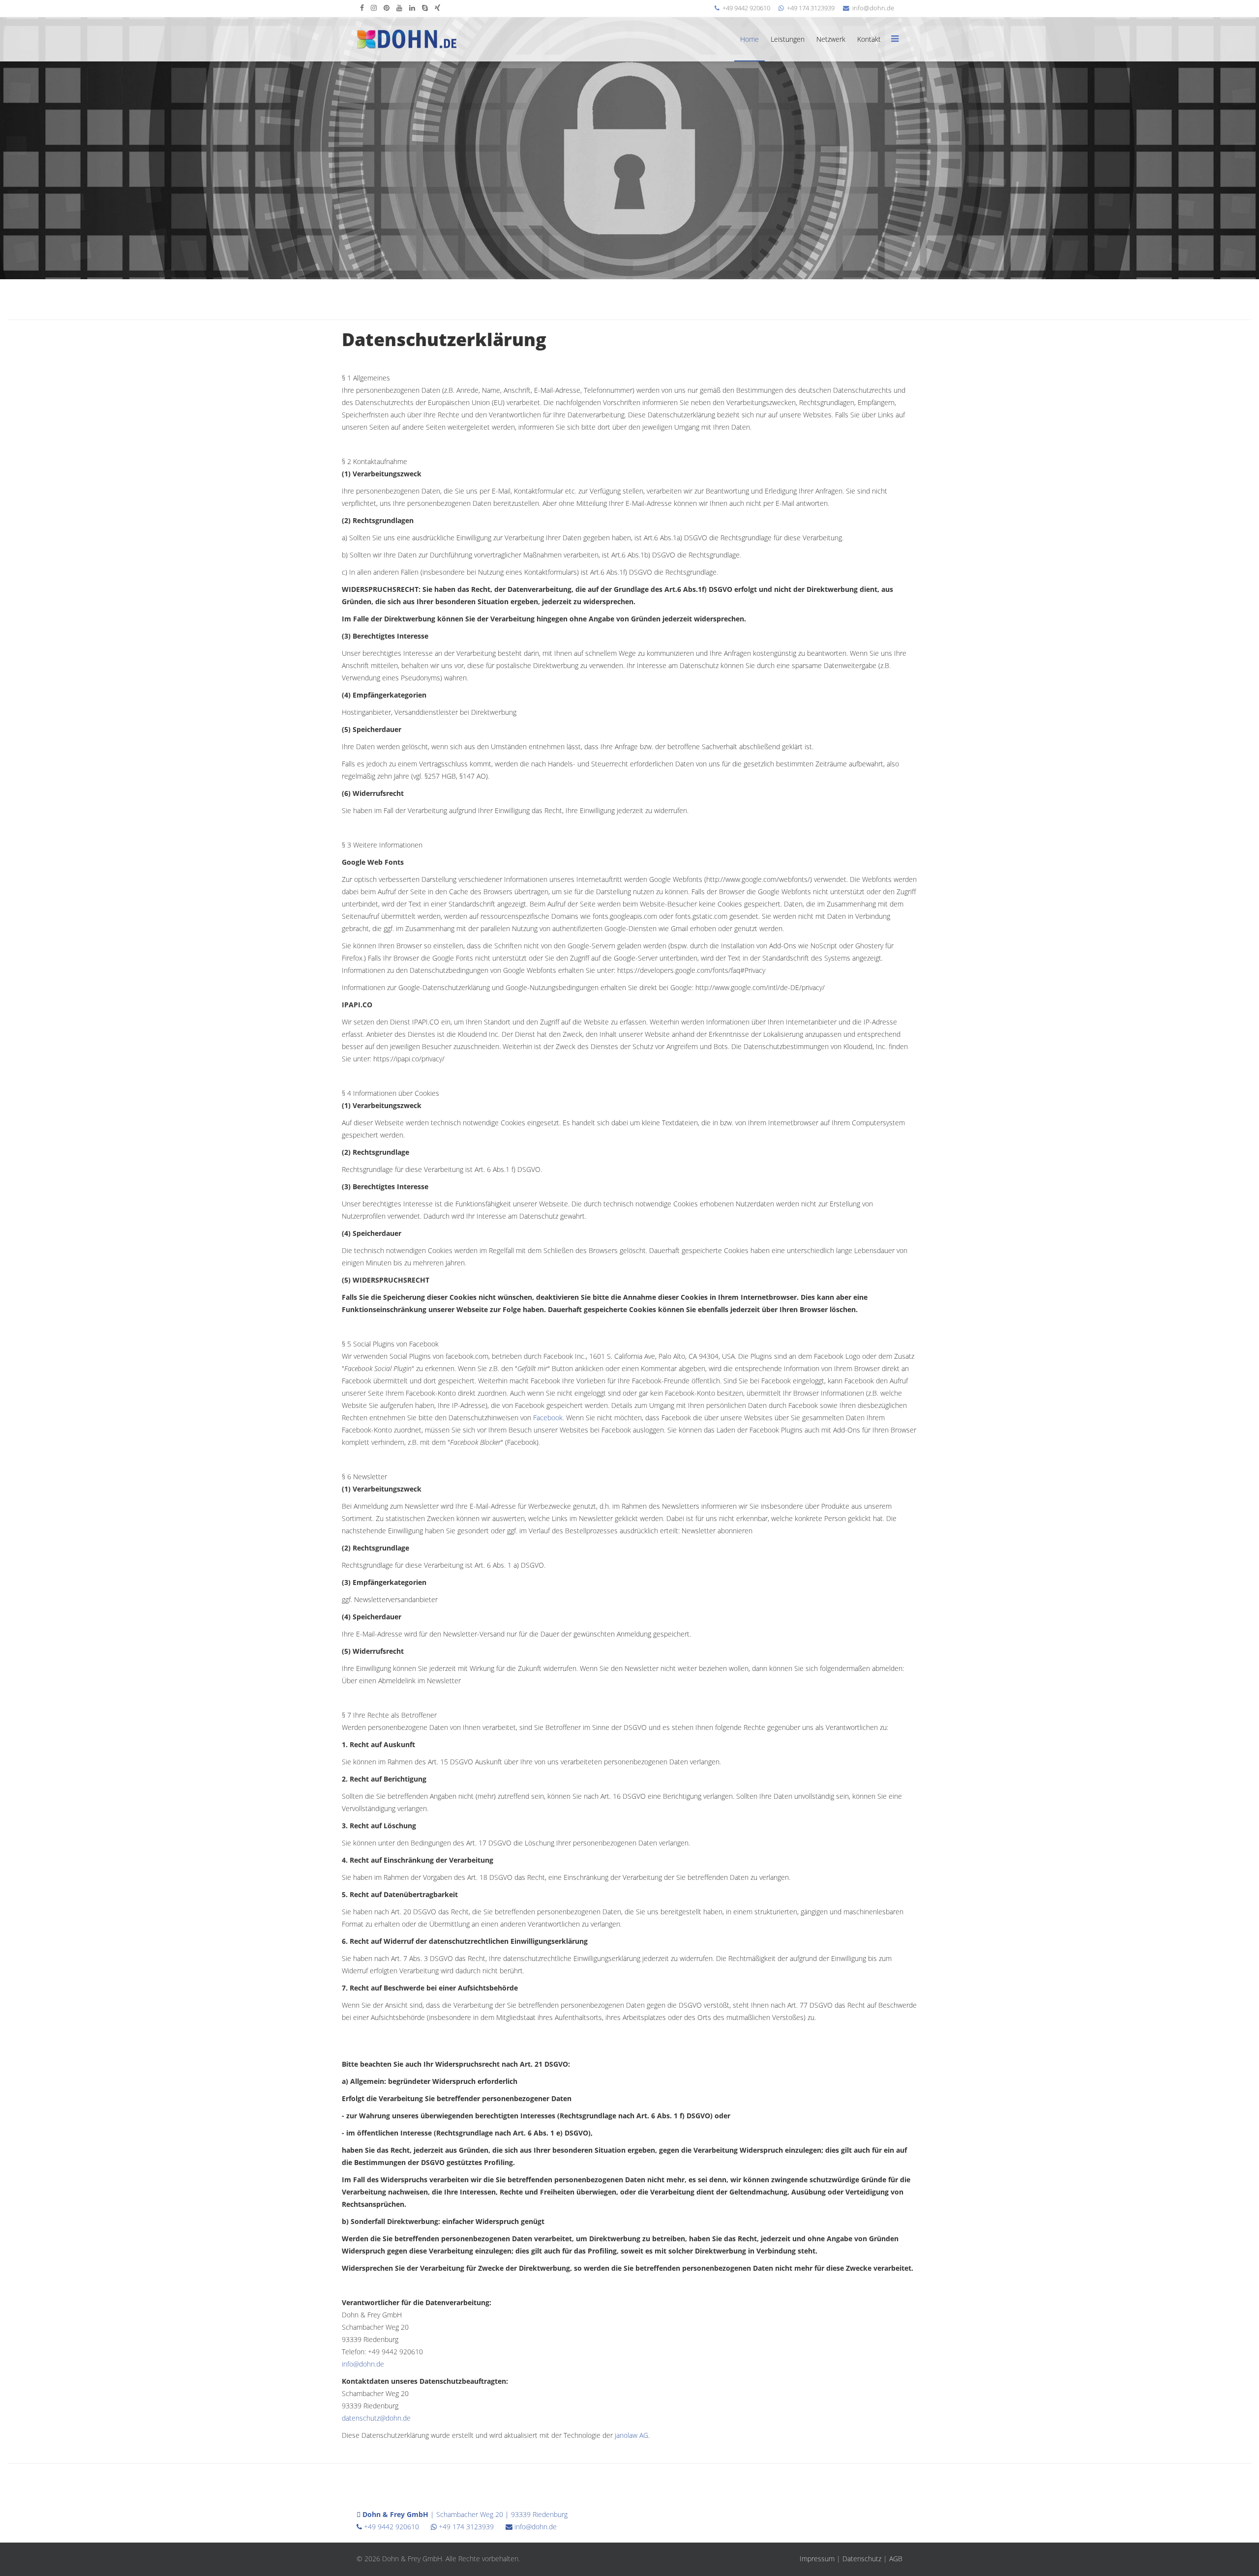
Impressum (817, 2559)
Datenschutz (862, 2559)
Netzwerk (831, 39)
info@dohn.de (873, 8)
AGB (896, 2559)
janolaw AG (631, 2435)
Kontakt (869, 39)
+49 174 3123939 (811, 8)
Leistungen (788, 39)
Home (749, 39)
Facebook (548, 1418)
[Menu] (895, 39)
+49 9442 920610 (746, 8)
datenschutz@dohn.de (376, 2418)
